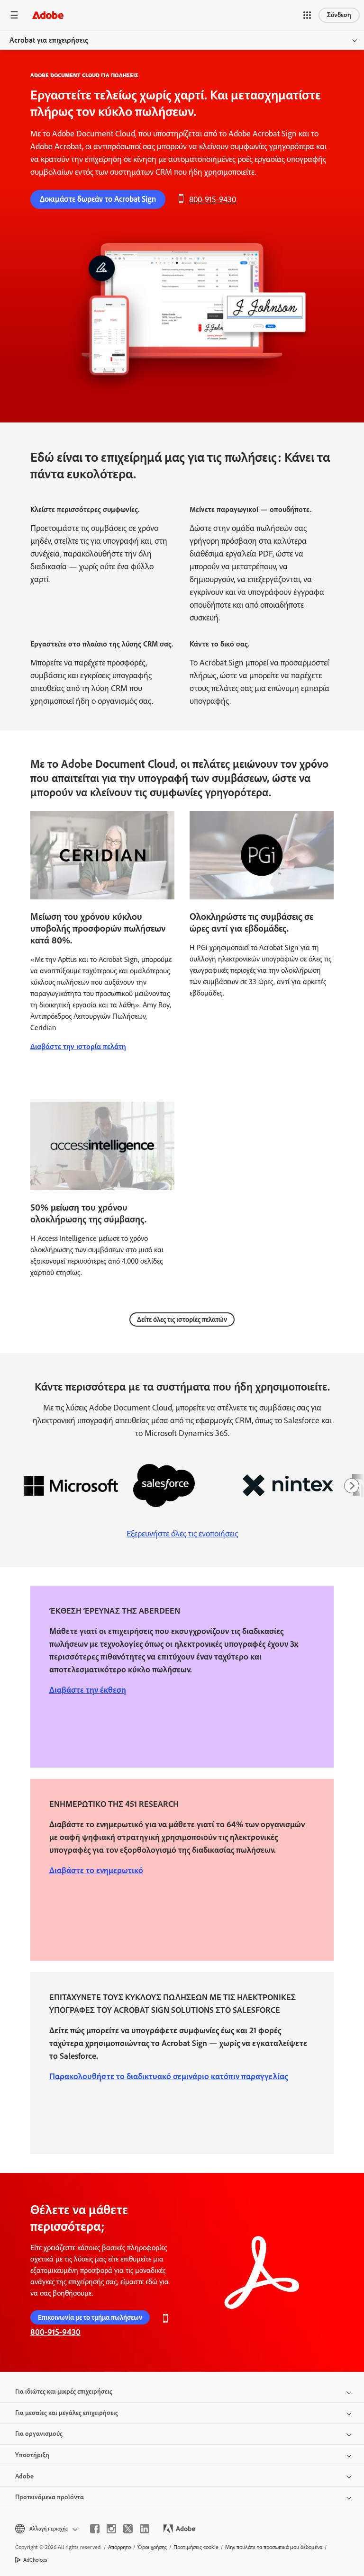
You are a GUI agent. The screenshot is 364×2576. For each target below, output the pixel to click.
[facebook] (95, 2529)
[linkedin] (145, 2529)
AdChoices (35, 2560)
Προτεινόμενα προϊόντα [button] (50, 2497)
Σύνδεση (339, 15)
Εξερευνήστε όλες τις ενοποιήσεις (182, 1534)
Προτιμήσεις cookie (196, 2547)
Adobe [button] (24, 2476)
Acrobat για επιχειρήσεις (49, 40)
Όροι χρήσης (152, 2547)
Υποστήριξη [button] (32, 2455)
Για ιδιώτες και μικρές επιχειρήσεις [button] (64, 2392)
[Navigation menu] (14, 15)
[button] (307, 15)
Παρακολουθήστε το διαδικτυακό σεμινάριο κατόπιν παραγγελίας (168, 2076)
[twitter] (128, 2529)
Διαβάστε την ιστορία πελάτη (78, 1046)
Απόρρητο (119, 2547)
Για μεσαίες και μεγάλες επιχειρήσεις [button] (67, 2413)
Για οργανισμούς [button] (39, 2434)
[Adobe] (48, 15)
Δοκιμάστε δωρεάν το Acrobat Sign (98, 199)
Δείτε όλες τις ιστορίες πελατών (182, 1319)
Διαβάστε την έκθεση (88, 1690)
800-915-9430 (213, 199)
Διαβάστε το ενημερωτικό (96, 1870)
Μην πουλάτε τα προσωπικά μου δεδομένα (274, 2547)
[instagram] (111, 2529)
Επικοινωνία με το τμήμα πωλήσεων (90, 2317)
